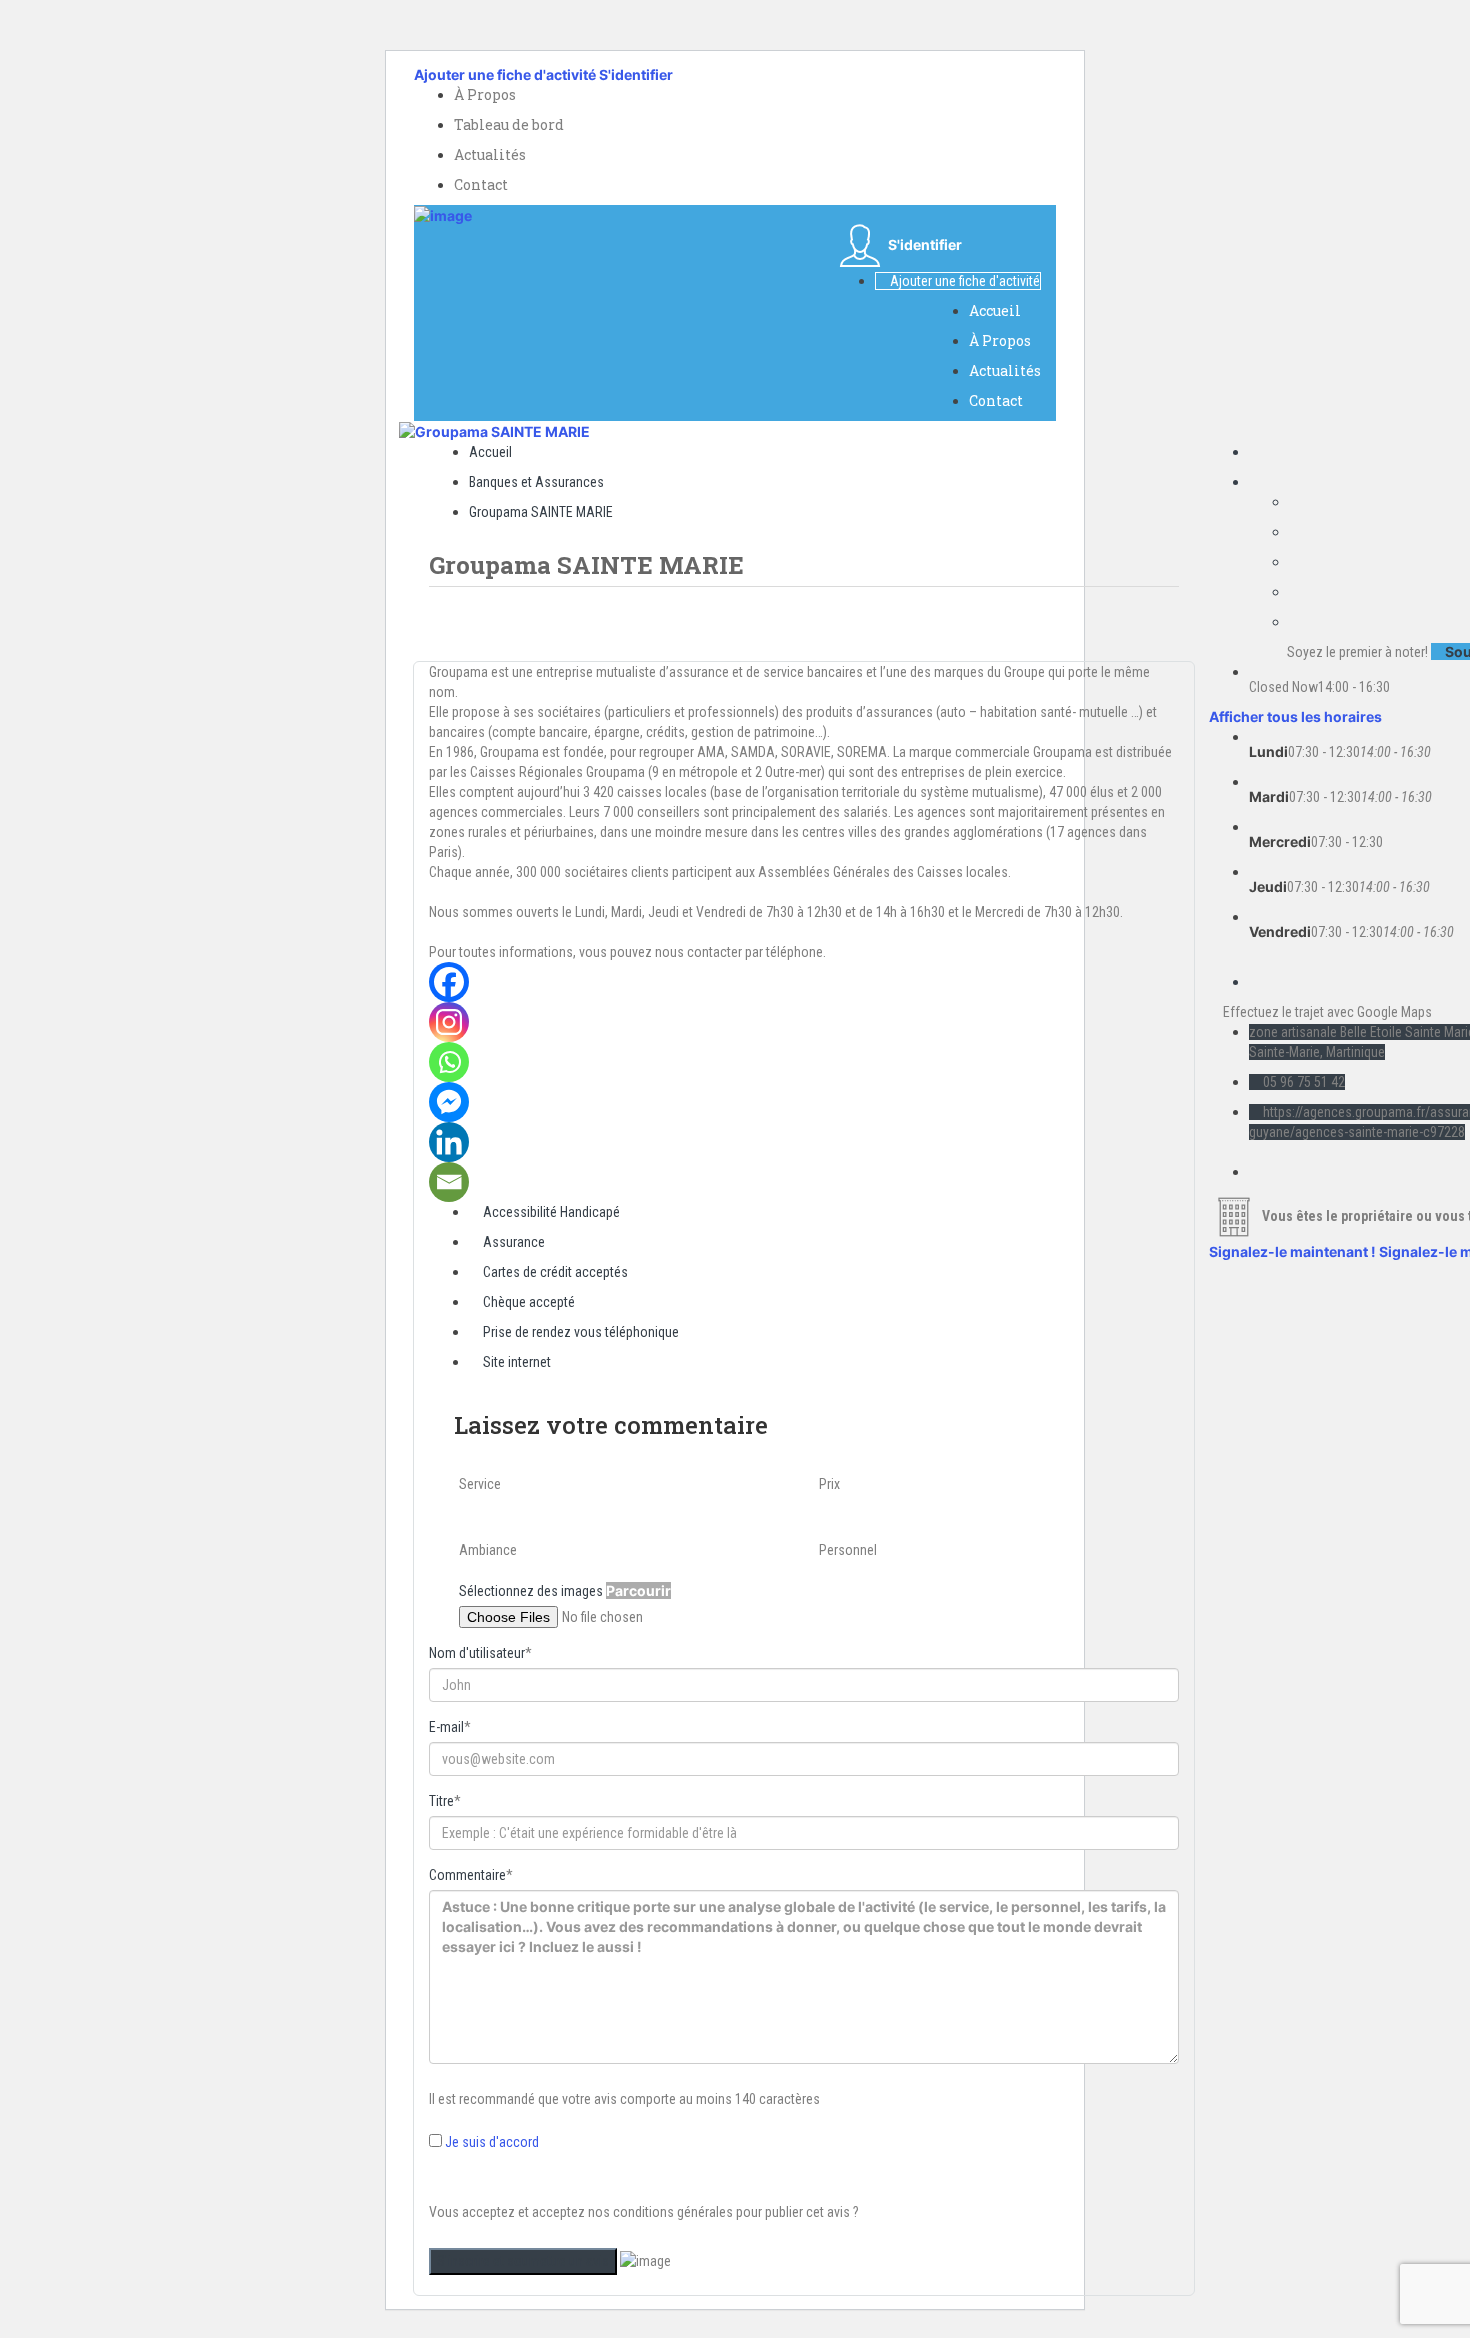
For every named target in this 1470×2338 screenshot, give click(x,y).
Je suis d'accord (492, 2142)
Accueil (995, 310)
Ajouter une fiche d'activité (505, 74)
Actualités (490, 154)
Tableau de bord (509, 124)
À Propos (485, 94)
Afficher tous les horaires (1295, 716)
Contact (481, 184)
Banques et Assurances (536, 482)
